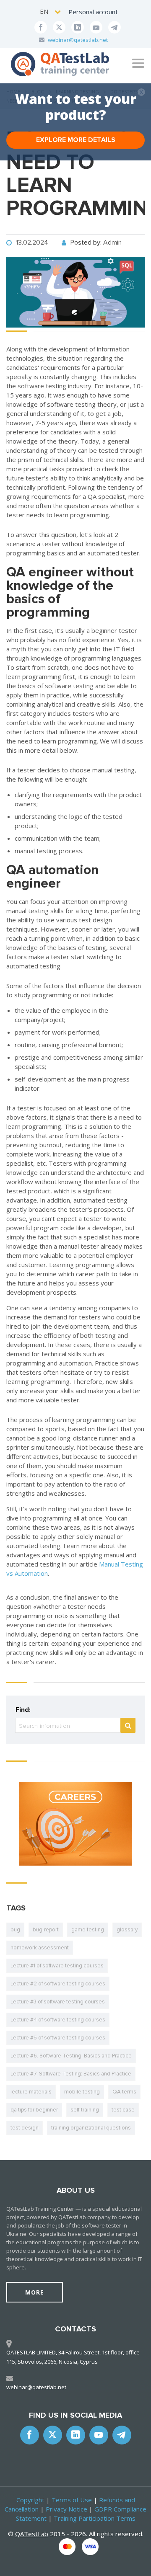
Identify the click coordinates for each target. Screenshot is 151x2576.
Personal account (93, 12)
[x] (59, 27)
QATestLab (32, 2534)
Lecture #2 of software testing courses (58, 1984)
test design (25, 2128)
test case (123, 2110)
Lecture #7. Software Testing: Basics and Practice (71, 2074)
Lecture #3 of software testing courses (58, 2002)
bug (15, 1930)
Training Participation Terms (95, 2518)
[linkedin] (78, 27)
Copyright (30, 2500)
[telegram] (115, 27)
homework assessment (40, 1948)
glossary (127, 1930)
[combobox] (51, 12)
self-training (85, 2110)
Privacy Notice (66, 2509)
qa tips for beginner (34, 2110)
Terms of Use (72, 2500)
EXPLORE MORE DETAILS (76, 140)
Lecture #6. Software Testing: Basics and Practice (71, 2056)
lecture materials (31, 2092)
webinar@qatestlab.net (78, 40)
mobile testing (82, 2092)
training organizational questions (91, 2128)
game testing (88, 1930)
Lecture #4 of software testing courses (58, 2020)
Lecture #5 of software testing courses (58, 2038)
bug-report (46, 1930)
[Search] (128, 1725)
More (35, 2292)
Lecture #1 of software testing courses (57, 1966)
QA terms (124, 2092)
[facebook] (41, 27)
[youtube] (96, 27)
